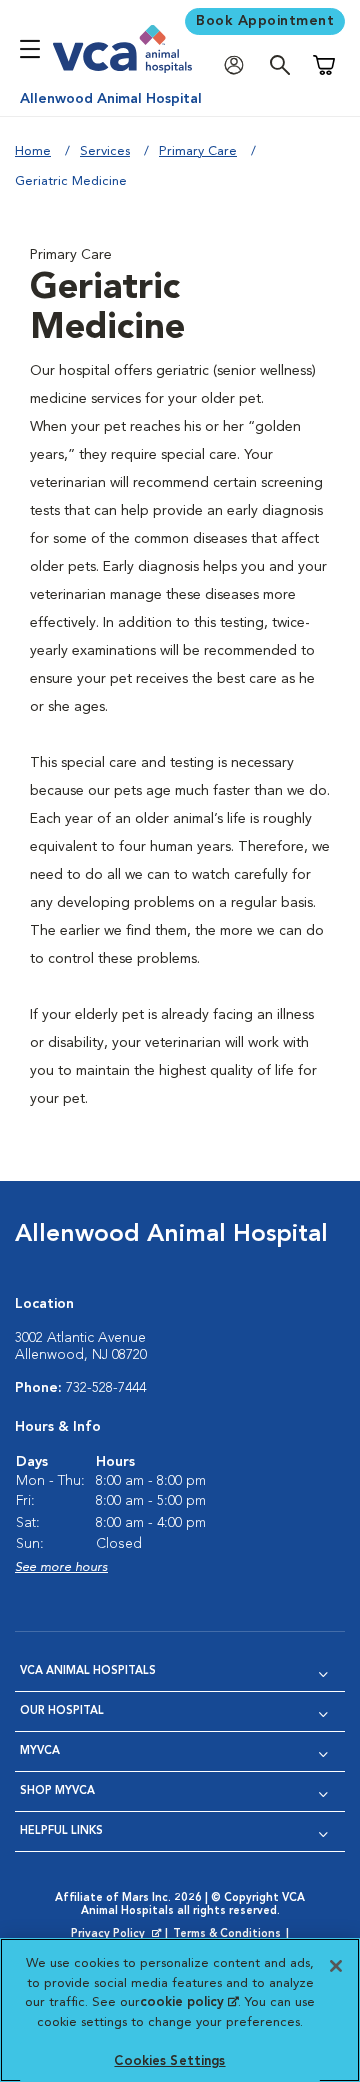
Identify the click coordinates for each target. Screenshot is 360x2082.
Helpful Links (61, 1831)
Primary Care (198, 151)
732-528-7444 (106, 1388)
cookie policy (189, 2002)
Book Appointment (265, 21)
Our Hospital (62, 1711)
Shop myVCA (57, 1791)
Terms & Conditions (227, 1934)
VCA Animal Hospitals (88, 1671)
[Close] (336, 1966)
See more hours (61, 1567)
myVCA (40, 1751)
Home (33, 151)
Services (105, 151)
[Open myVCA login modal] (239, 65)
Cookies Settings (169, 2061)
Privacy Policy (118, 1935)
